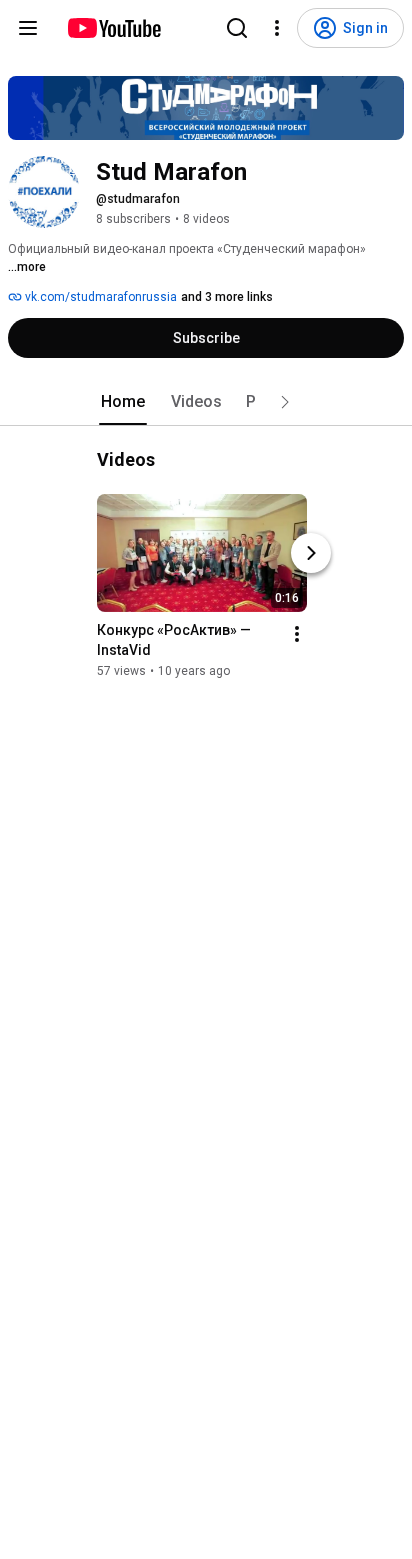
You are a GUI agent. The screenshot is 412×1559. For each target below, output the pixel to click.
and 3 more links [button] (227, 297)
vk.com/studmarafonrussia (99, 297)
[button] (285, 402)
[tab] (123, 402)
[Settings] (277, 28)
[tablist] (206, 402)
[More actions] (297, 634)
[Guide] (28, 28)
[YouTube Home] (113, 28)
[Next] (311, 553)
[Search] (237, 28)
